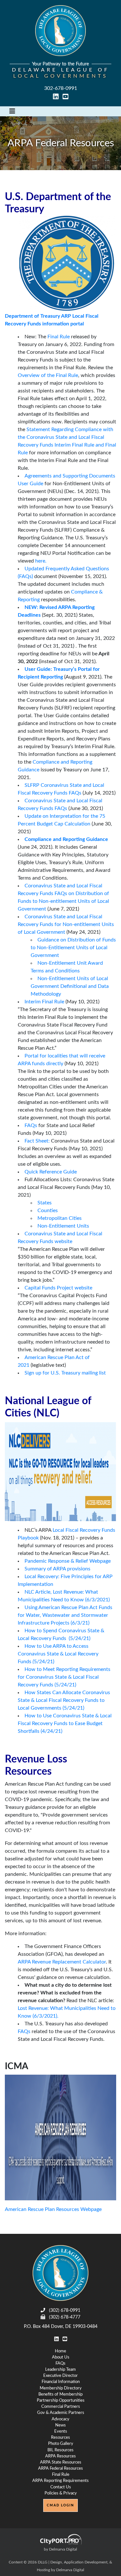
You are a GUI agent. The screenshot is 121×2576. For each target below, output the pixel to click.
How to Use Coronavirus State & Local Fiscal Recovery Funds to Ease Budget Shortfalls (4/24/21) (65, 1723)
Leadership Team (60, 2369)
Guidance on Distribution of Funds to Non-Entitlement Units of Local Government (73, 948)
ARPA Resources (60, 2456)
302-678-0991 (61, 88)
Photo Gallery (61, 2444)
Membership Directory (61, 2388)
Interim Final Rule (44, 1002)
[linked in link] (56, 97)
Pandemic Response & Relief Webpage (68, 1561)
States (45, 1203)
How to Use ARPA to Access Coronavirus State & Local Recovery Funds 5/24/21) (58, 1654)
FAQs (31, 1125)
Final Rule (59, 337)
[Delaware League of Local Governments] (60, 2273)
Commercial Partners (61, 2407)
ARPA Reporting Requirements (60, 2481)
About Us (61, 2357)
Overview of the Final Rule (48, 375)
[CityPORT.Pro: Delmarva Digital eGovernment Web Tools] (60, 2539)
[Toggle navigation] (12, 111)
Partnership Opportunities (61, 2400)
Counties (48, 1211)
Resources (60, 2437)
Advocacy (60, 2419)
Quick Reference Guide (51, 1172)
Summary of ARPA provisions (57, 1569)
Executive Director (60, 2376)
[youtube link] (66, 97)
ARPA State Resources (61, 2462)
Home (60, 2351)
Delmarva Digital (70, 2570)
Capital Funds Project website (58, 1288)
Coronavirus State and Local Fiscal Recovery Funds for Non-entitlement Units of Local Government (66, 924)
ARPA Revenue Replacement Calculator (62, 1962)
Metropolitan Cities (60, 1218)
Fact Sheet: (37, 1141)
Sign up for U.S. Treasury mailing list (65, 1373)
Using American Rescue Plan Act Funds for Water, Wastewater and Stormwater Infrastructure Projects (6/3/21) (65, 1615)
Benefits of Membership (60, 2394)
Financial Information (61, 2382)
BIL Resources (60, 2450)
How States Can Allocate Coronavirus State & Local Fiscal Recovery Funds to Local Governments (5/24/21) (64, 1700)
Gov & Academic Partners (61, 2413)
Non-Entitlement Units (63, 1226)
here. (41, 561)
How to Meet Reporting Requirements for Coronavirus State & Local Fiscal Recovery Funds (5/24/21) (64, 1677)
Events (61, 2431)
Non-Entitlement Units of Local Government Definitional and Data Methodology (70, 986)
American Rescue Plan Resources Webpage (53, 2209)
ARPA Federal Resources (60, 2468)
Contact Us (61, 2487)
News (60, 2425)
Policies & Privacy (61, 2493)
